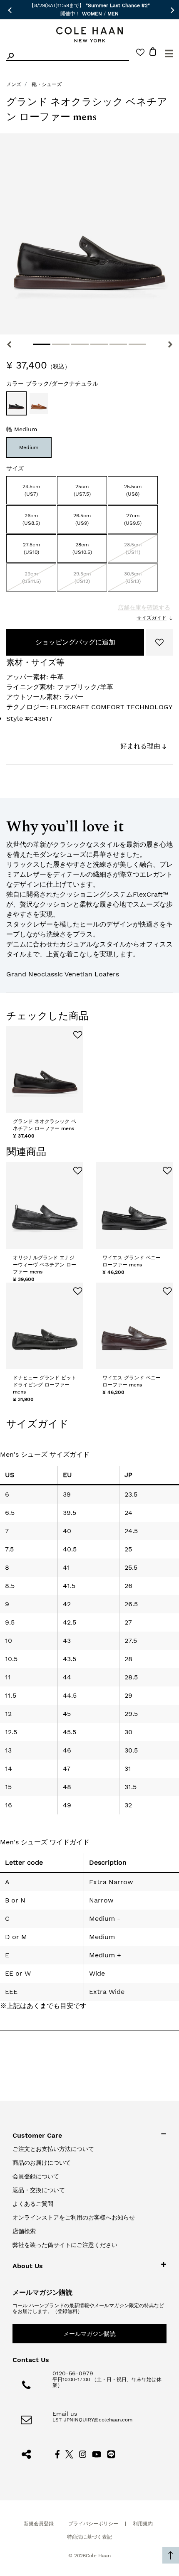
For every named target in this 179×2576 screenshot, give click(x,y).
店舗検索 (24, 2231)
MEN (113, 14)
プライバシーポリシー (93, 2524)
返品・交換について (39, 2190)
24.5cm (31, 490)
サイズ (15, 468)
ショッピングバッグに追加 (75, 642)
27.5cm (31, 548)
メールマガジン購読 (89, 2334)
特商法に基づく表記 (89, 2537)
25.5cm (133, 490)
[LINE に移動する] (111, 2453)
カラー (52, 383)
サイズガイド (152, 618)
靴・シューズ (47, 84)
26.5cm (82, 519)
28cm (82, 548)
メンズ (14, 84)
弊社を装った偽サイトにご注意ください (65, 2245)
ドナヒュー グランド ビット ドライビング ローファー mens (45, 1385)
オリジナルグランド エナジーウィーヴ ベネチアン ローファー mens (45, 1265)
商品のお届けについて (42, 2163)
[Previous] (9, 344)
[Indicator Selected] (42, 344)
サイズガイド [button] (37, 1424)
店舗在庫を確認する (144, 607)
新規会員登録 (39, 2524)
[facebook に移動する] (57, 2453)
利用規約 (143, 2524)
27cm (133, 519)
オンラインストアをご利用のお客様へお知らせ (74, 2217)
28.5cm (133, 548)
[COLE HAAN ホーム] (89, 35)
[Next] (170, 344)
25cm (82, 490)
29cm (31, 578)
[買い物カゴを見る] (153, 53)
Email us (65, 2414)
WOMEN (92, 14)
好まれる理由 (140, 746)
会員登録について (36, 2176)
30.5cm (133, 578)
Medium (29, 447)
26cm (31, 519)
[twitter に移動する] (70, 2453)
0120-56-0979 (73, 2373)
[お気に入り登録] (159, 642)
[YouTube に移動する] (97, 2453)
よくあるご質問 (33, 2204)
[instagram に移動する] (83, 2453)
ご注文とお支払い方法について (53, 2149)
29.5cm (82, 578)
